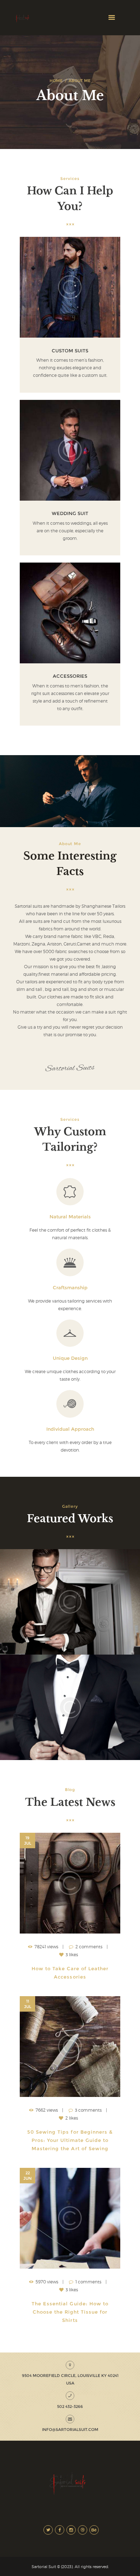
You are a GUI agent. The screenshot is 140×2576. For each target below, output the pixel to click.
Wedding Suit (70, 513)
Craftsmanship (70, 1288)
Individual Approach (70, 1429)
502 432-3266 (70, 2406)
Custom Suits (70, 351)
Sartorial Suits (70, 1068)
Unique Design (70, 1358)
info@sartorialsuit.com (70, 2430)
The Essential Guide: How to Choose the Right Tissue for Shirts (71, 2312)
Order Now (70, 287)
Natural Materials (70, 1217)
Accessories (70, 676)
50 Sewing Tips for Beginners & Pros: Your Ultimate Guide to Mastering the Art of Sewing (71, 2140)
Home (56, 81)
